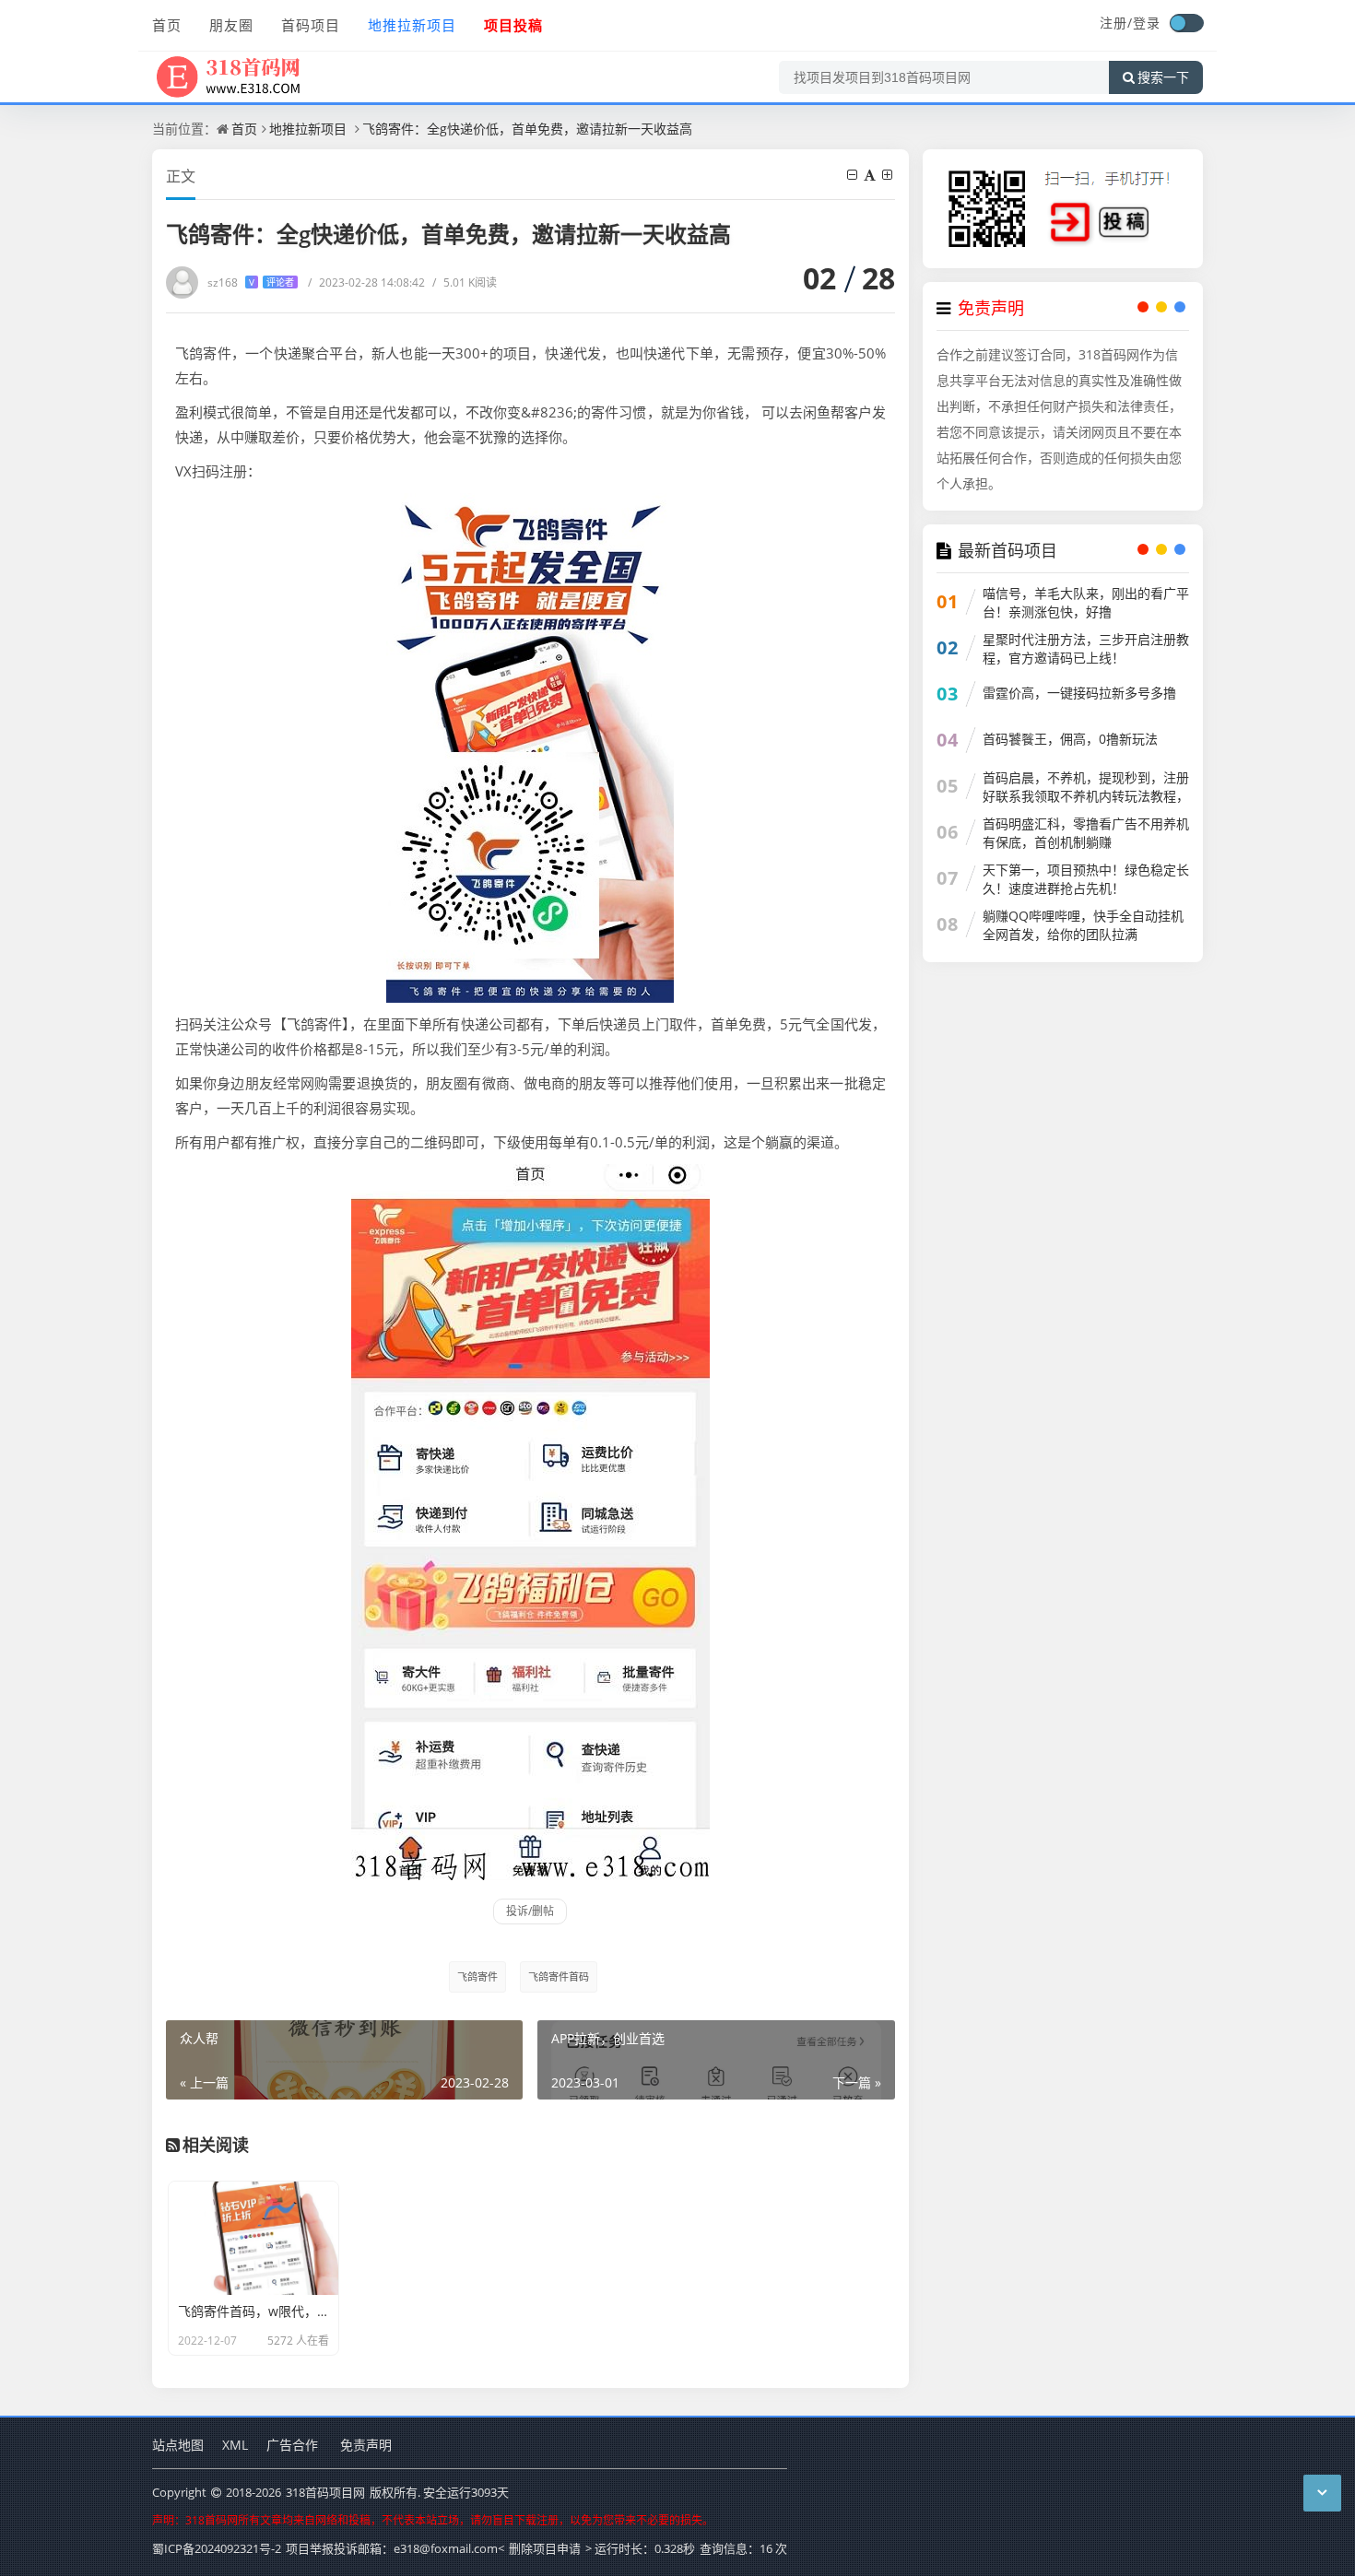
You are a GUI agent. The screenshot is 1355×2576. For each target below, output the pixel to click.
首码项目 (311, 25)
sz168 (251, 282)
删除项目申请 (545, 2548)
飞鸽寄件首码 (559, 1976)
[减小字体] (854, 175)
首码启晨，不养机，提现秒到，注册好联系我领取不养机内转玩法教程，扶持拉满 (1086, 796)
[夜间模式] (1186, 23)
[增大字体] (889, 175)
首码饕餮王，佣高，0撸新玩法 (1070, 739)
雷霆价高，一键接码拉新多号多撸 (1079, 693)
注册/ (1116, 23)
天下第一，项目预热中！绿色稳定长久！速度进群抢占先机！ (1086, 879)
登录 (1147, 23)
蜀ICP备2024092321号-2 (217, 2548)
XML (235, 2445)
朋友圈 (231, 25)
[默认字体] (871, 175)
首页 (167, 25)
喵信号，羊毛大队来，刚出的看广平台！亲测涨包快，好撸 (1086, 602)
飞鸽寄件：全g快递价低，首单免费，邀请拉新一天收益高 (527, 129)
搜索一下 (1163, 77)
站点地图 (178, 2445)
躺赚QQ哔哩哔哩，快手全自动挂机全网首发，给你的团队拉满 (1083, 925)
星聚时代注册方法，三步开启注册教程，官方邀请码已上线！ (1086, 648)
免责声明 (366, 2445)
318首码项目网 (325, 2492)
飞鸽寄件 (477, 1976)
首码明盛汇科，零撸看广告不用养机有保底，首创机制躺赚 (1086, 833)
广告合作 (292, 2445)
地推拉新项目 (412, 25)
